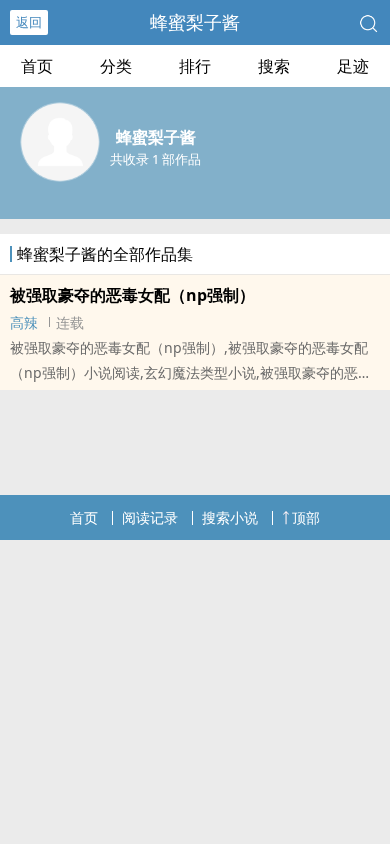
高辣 (24, 322)
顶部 (306, 517)
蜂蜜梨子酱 (195, 22)
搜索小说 (230, 517)
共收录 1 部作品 (155, 159)
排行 (195, 66)
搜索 (274, 66)
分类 (116, 66)
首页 (37, 66)
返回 (29, 22)
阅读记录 (150, 517)
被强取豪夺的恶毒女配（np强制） (132, 295)
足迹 (353, 66)
